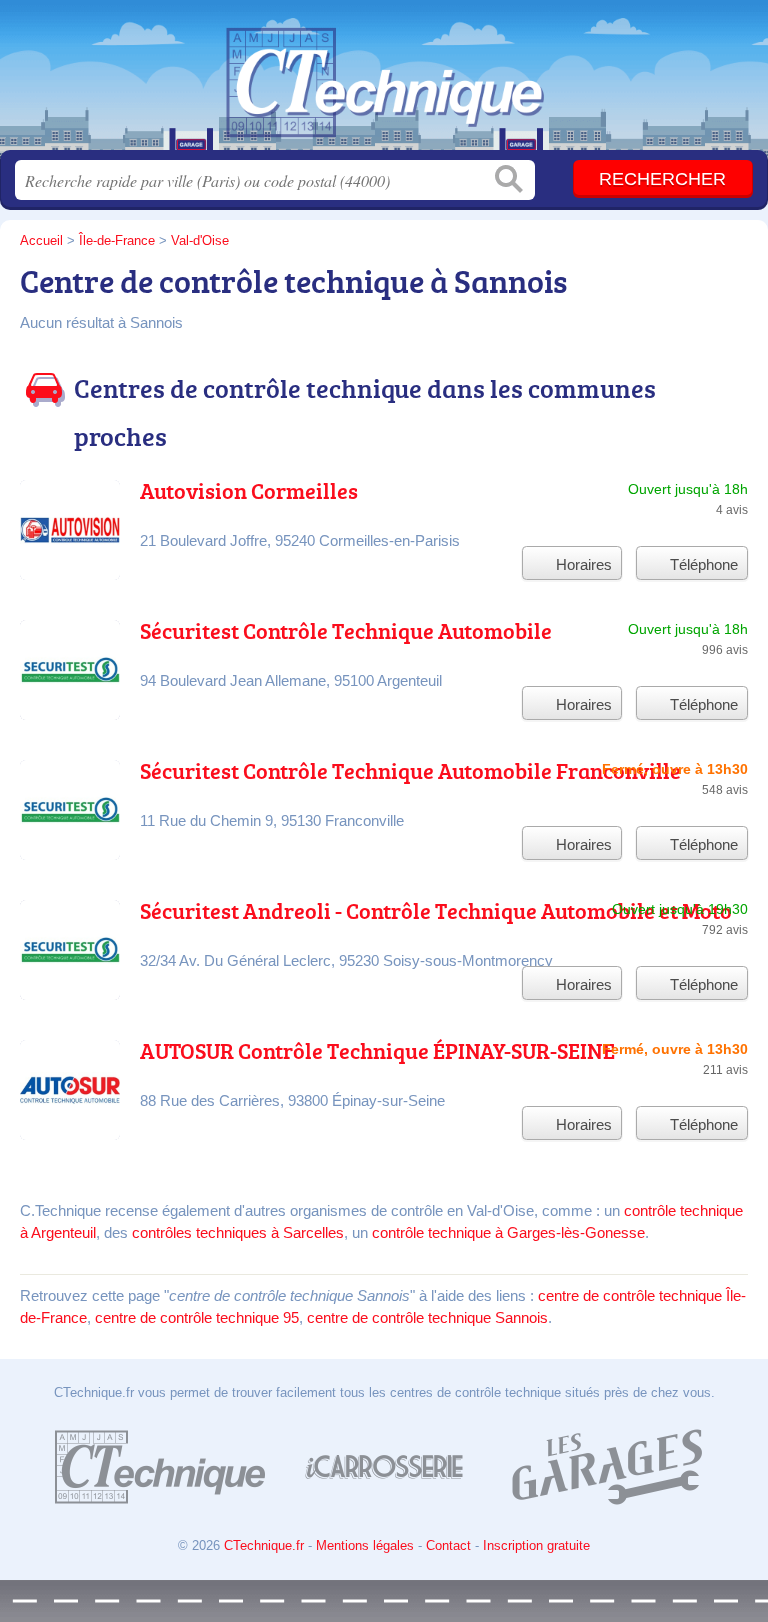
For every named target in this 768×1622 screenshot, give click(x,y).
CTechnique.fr (384, 82)
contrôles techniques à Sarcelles (238, 1232)
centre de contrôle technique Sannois (427, 1317)
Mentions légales (365, 1545)
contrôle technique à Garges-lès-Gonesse (508, 1232)
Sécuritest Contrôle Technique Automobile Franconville (410, 770)
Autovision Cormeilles (249, 490)
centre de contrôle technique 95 (197, 1317)
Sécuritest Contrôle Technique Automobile (346, 630)
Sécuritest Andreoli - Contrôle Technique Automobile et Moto (436, 910)
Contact (448, 1545)
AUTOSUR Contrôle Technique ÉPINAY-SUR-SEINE (377, 1050)
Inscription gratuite (536, 1545)
